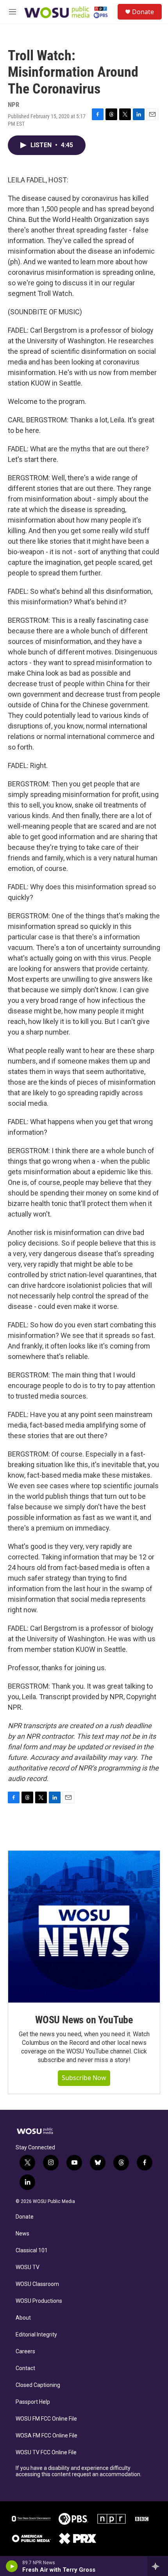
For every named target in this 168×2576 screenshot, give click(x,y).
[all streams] (158, 2566)
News (22, 2234)
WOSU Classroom (37, 2284)
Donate (143, 12)
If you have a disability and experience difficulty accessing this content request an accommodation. (79, 2471)
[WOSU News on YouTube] (84, 1927)
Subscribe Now (84, 2078)
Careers (25, 2352)
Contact (25, 2368)
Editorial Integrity (36, 2335)
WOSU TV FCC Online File (46, 2453)
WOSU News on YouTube (84, 2020)
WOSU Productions (39, 2301)
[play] (12, 2566)
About (23, 2318)
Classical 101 (32, 2251)
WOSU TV (28, 2267)
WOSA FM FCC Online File (46, 2436)
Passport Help (33, 2402)
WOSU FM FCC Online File (46, 2419)
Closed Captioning (38, 2385)
